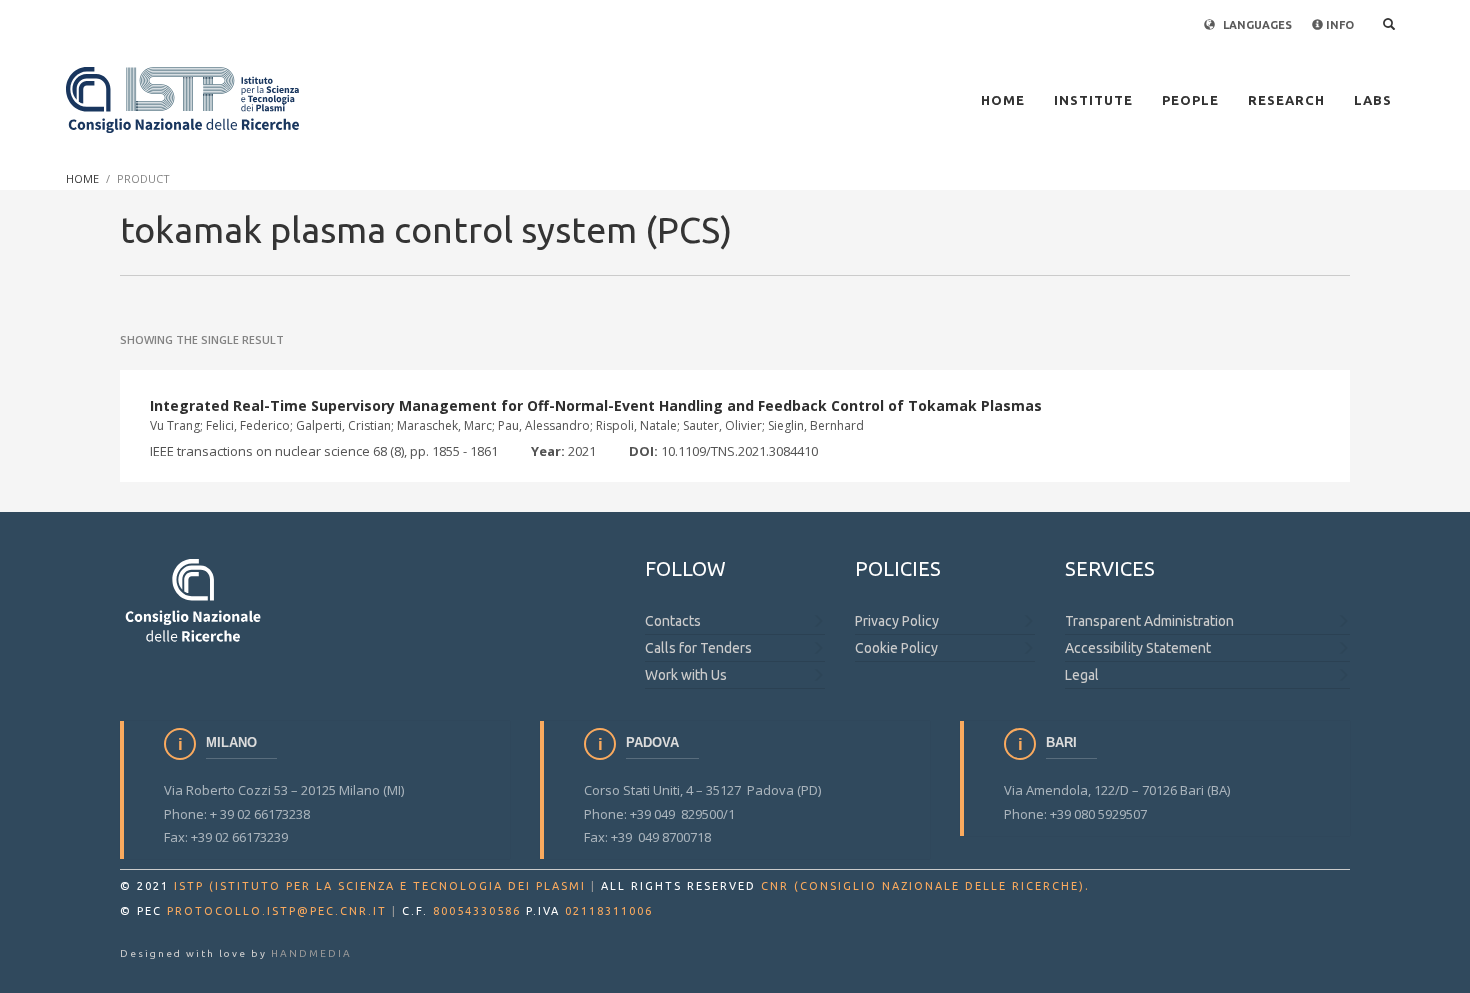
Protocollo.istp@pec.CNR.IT (277, 911)
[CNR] (194, 599)
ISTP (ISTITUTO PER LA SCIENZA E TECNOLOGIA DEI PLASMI (380, 886)
